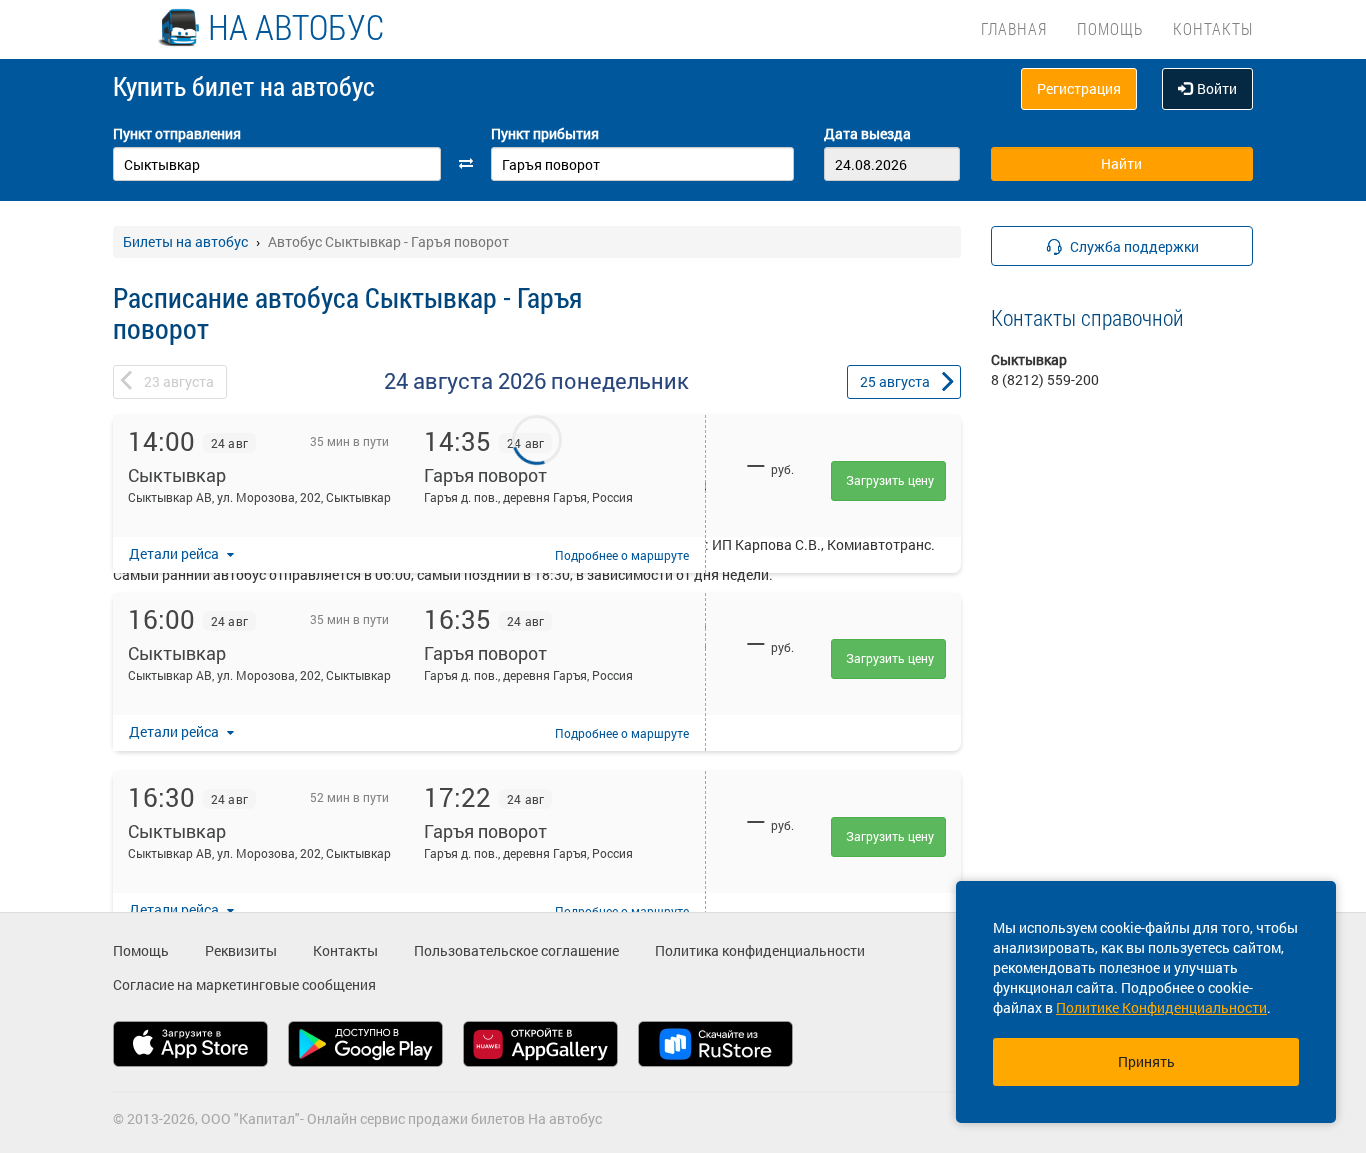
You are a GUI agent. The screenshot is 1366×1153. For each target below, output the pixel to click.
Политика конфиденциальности (760, 950)
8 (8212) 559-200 (1045, 379)
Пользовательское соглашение (516, 950)
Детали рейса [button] (175, 553)
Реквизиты (241, 950)
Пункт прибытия (545, 133)
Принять (1146, 1061)
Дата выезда (867, 133)
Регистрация (1079, 88)
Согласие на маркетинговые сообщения (244, 984)
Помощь (1110, 28)
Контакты (1213, 28)
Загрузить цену (890, 480)
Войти (1217, 88)
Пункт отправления (177, 133)
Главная (1014, 28)
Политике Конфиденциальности (1161, 1007)
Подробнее (622, 555)
